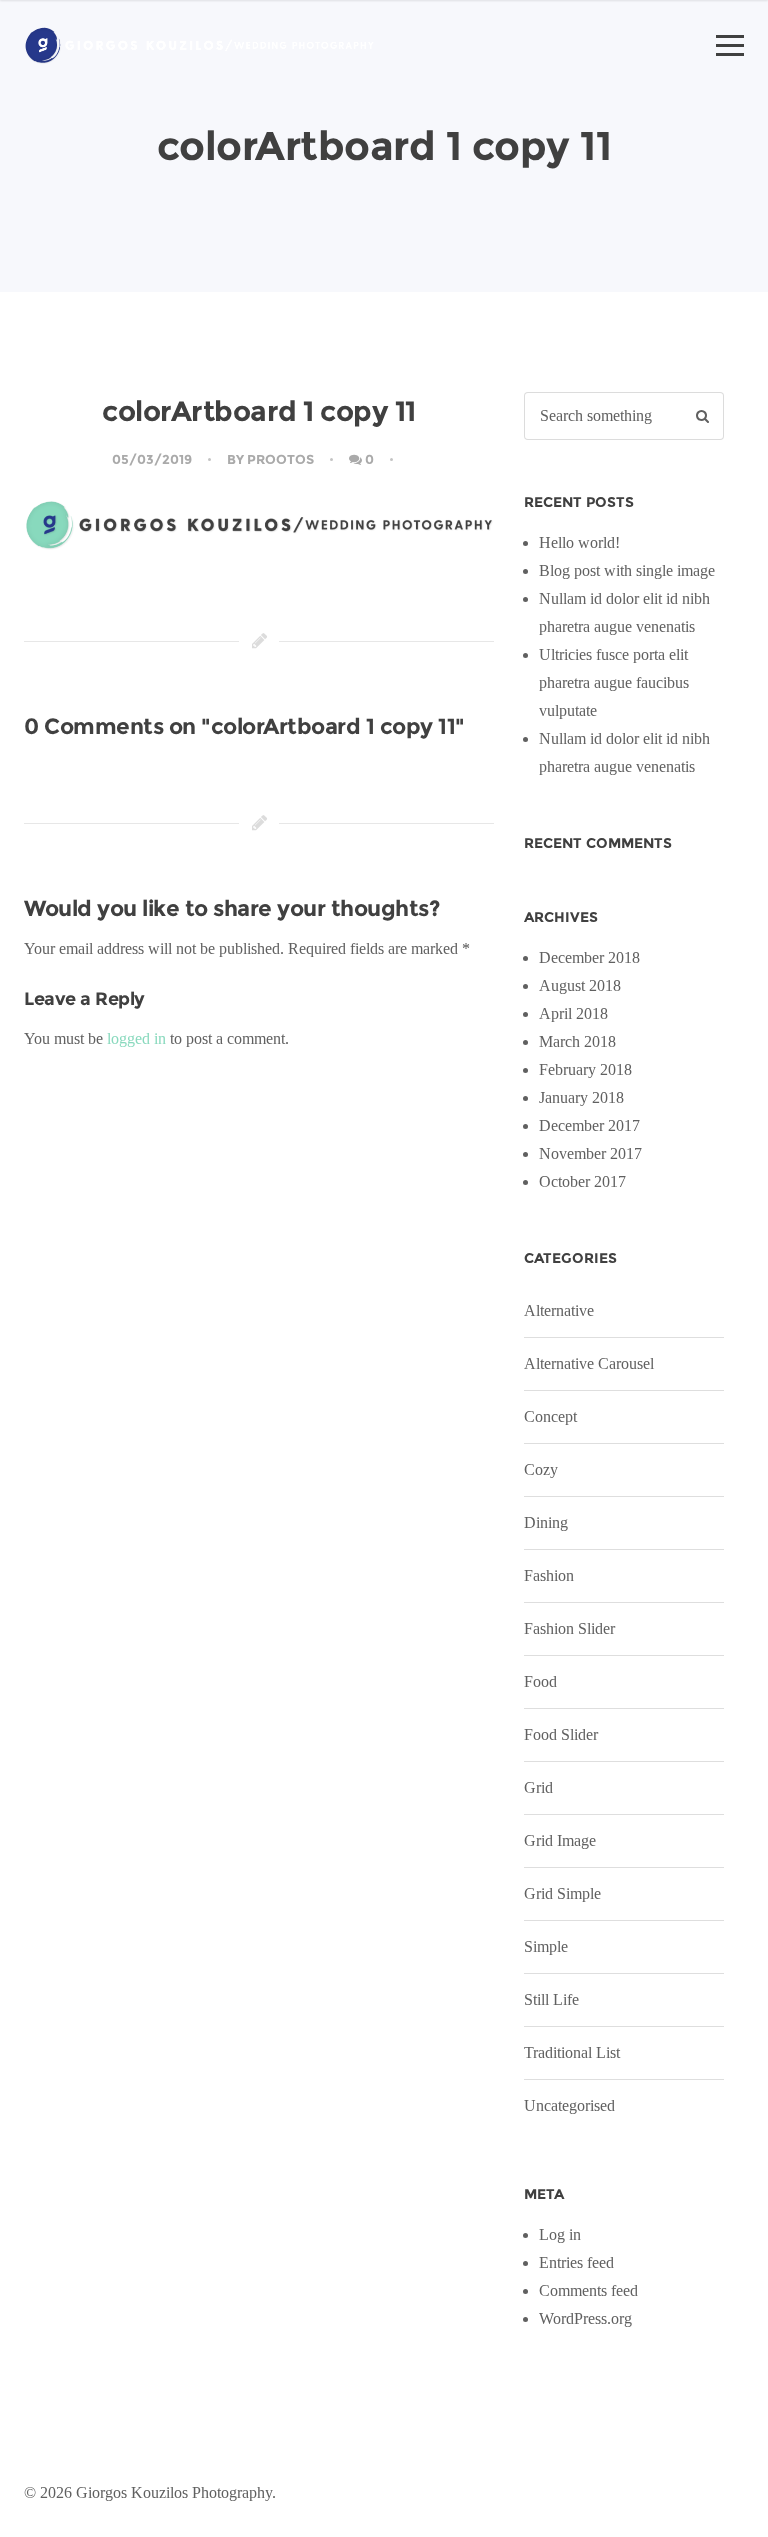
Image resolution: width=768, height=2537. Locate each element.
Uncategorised (569, 2105)
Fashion (549, 1575)
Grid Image (560, 1840)
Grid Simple (562, 1893)
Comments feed (588, 2290)
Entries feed (576, 2262)
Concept (550, 1416)
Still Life (551, 1999)
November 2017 (590, 1153)
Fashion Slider (569, 1628)
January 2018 (581, 1097)
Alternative (559, 1310)
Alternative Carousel (589, 1363)
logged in (136, 1038)
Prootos (280, 459)
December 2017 (589, 1125)
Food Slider (561, 1734)
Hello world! (579, 542)
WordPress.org (585, 2318)
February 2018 (585, 1069)
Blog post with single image (627, 570)
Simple (546, 1946)
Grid (538, 1787)
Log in (560, 2234)
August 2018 (580, 985)
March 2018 (577, 1041)
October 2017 (582, 1181)
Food (540, 1681)
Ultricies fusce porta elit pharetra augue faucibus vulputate (614, 682)
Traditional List (572, 2052)
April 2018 (573, 1013)
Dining (546, 1522)
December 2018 (589, 957)
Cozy (541, 1469)
